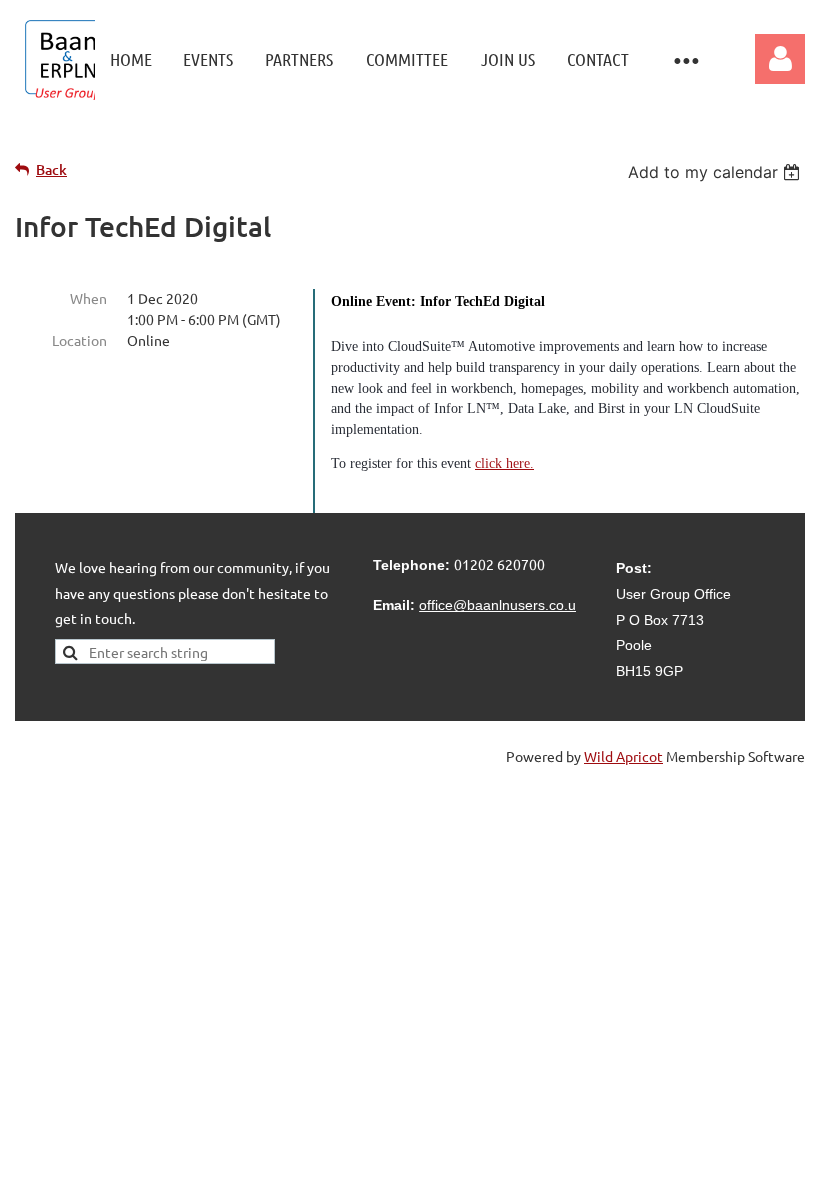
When (88, 298)
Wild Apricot (623, 756)
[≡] (685, 59)
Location (79, 340)
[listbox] (716, 172)
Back (51, 169)
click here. (504, 463)
